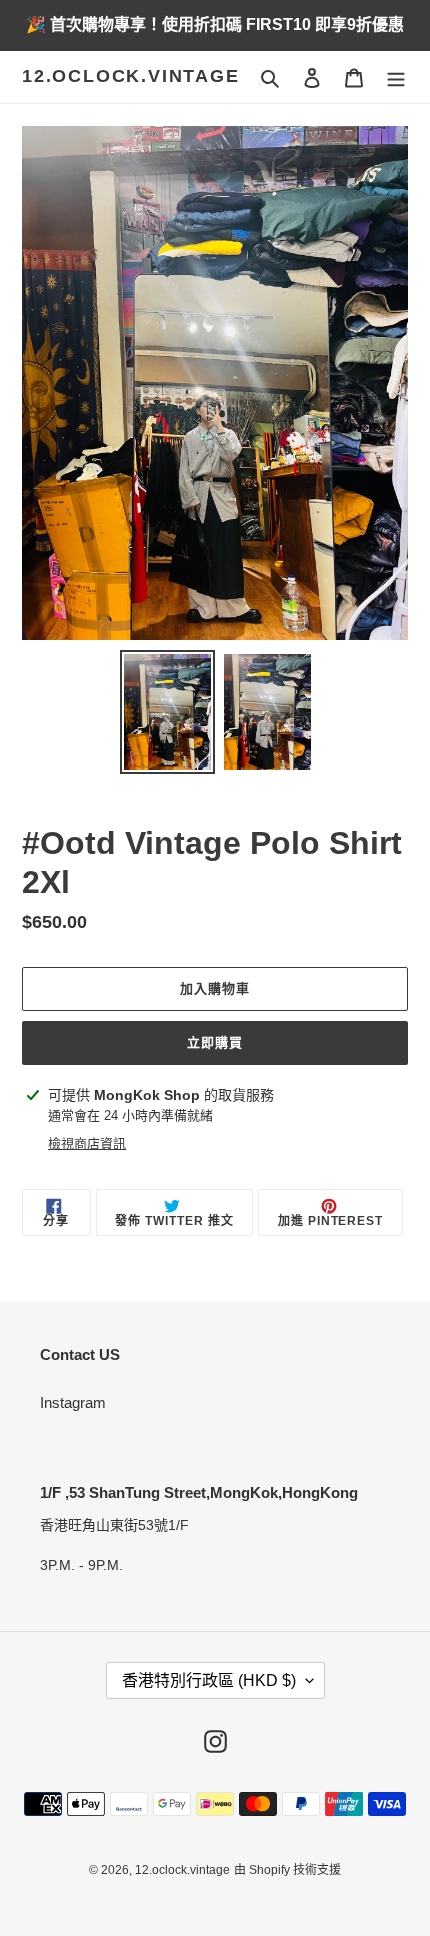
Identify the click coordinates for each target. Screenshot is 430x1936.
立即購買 (215, 1042)
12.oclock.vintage (131, 76)
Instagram (73, 1402)
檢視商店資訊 (87, 1143)
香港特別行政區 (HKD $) (209, 1680)
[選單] (396, 77)
